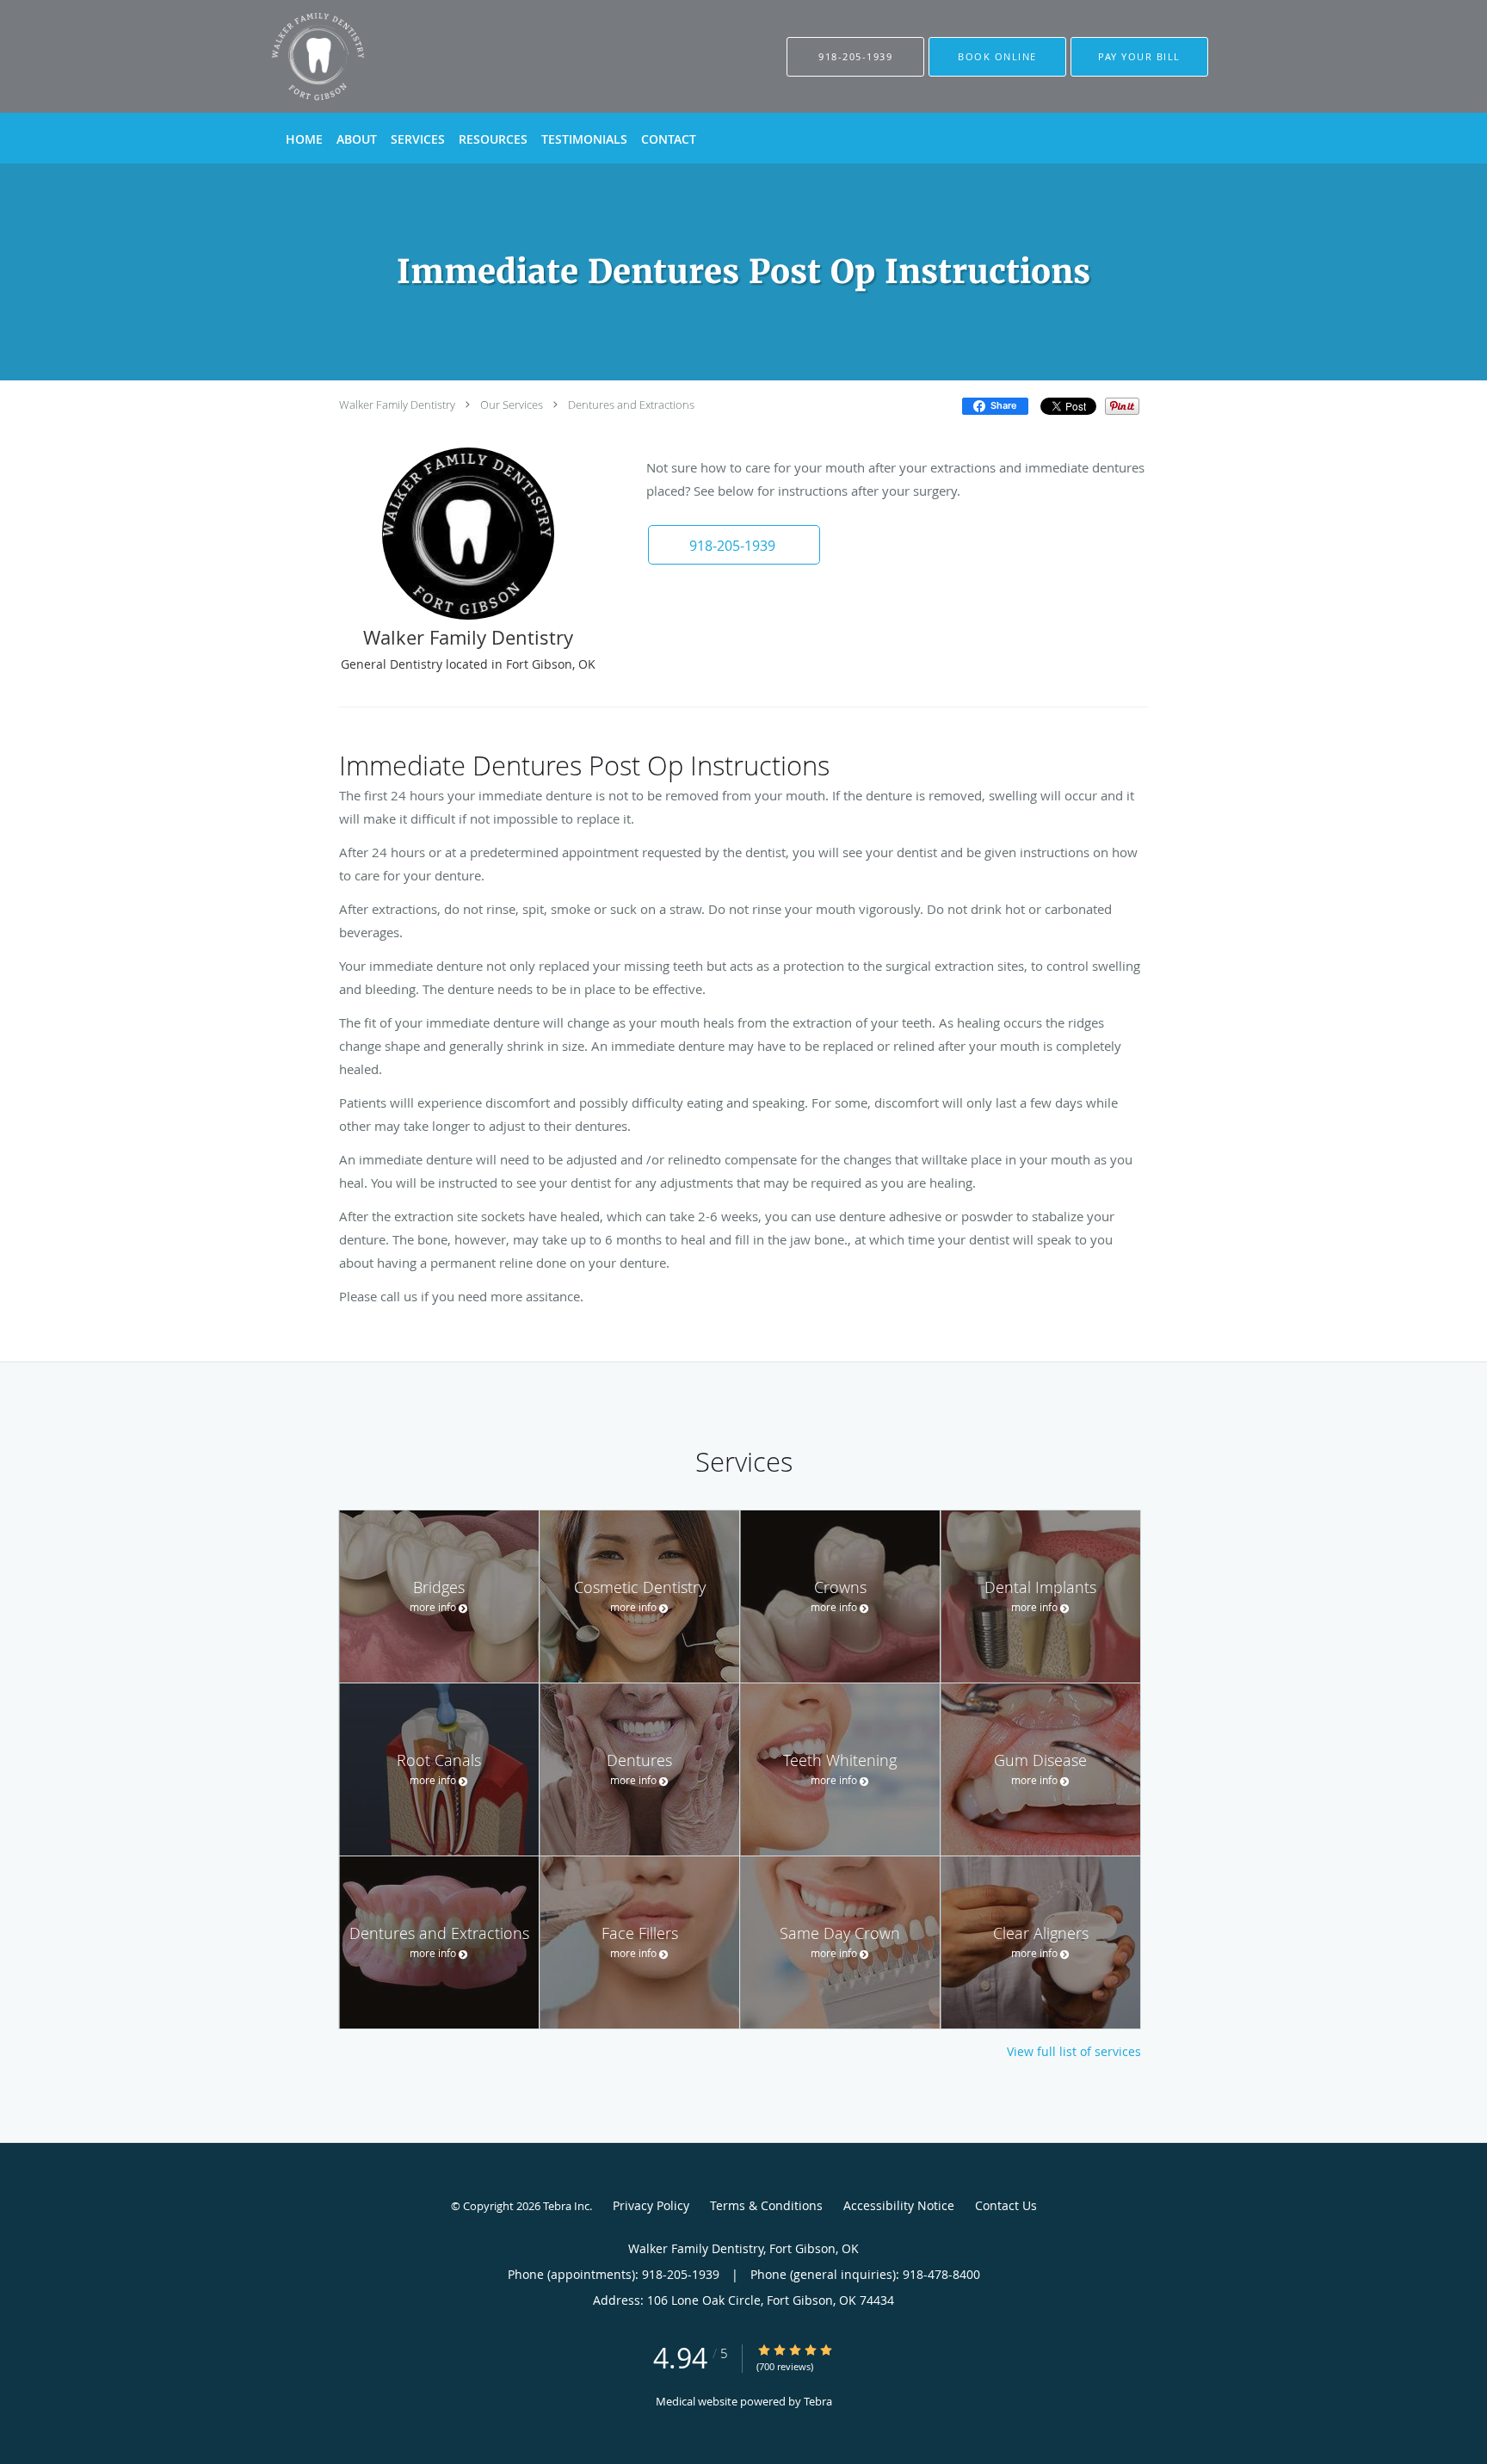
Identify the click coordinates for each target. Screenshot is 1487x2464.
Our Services (512, 404)
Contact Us (1006, 2205)
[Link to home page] (292, 56)
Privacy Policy (651, 2205)
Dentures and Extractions (631, 404)
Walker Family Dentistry (397, 404)
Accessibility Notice (899, 2205)
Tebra (818, 2401)
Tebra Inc (566, 2206)
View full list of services (1074, 2052)
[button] (997, 57)
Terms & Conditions (766, 2205)
